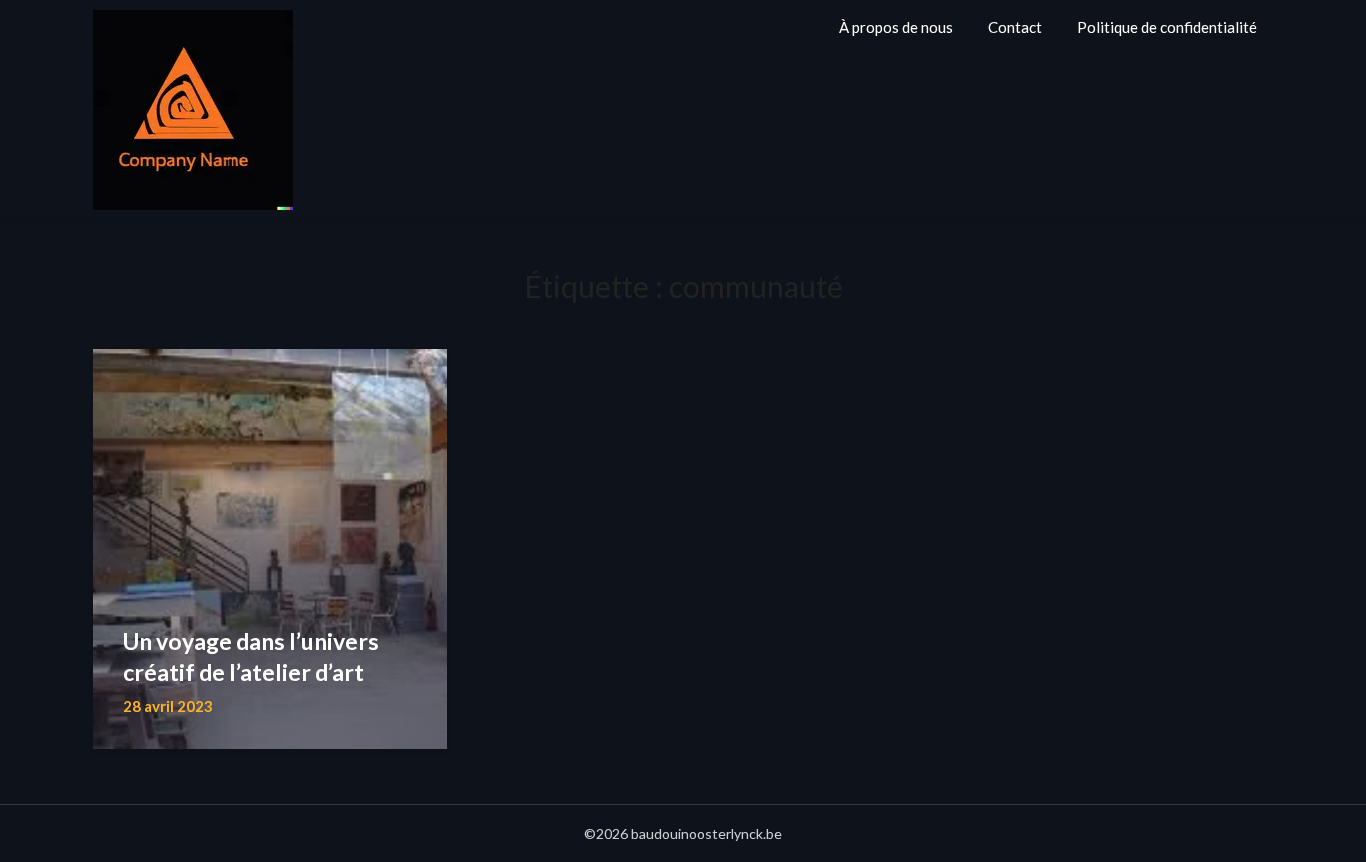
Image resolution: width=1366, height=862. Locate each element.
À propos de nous (896, 27)
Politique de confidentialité (1167, 27)
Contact (1015, 27)
